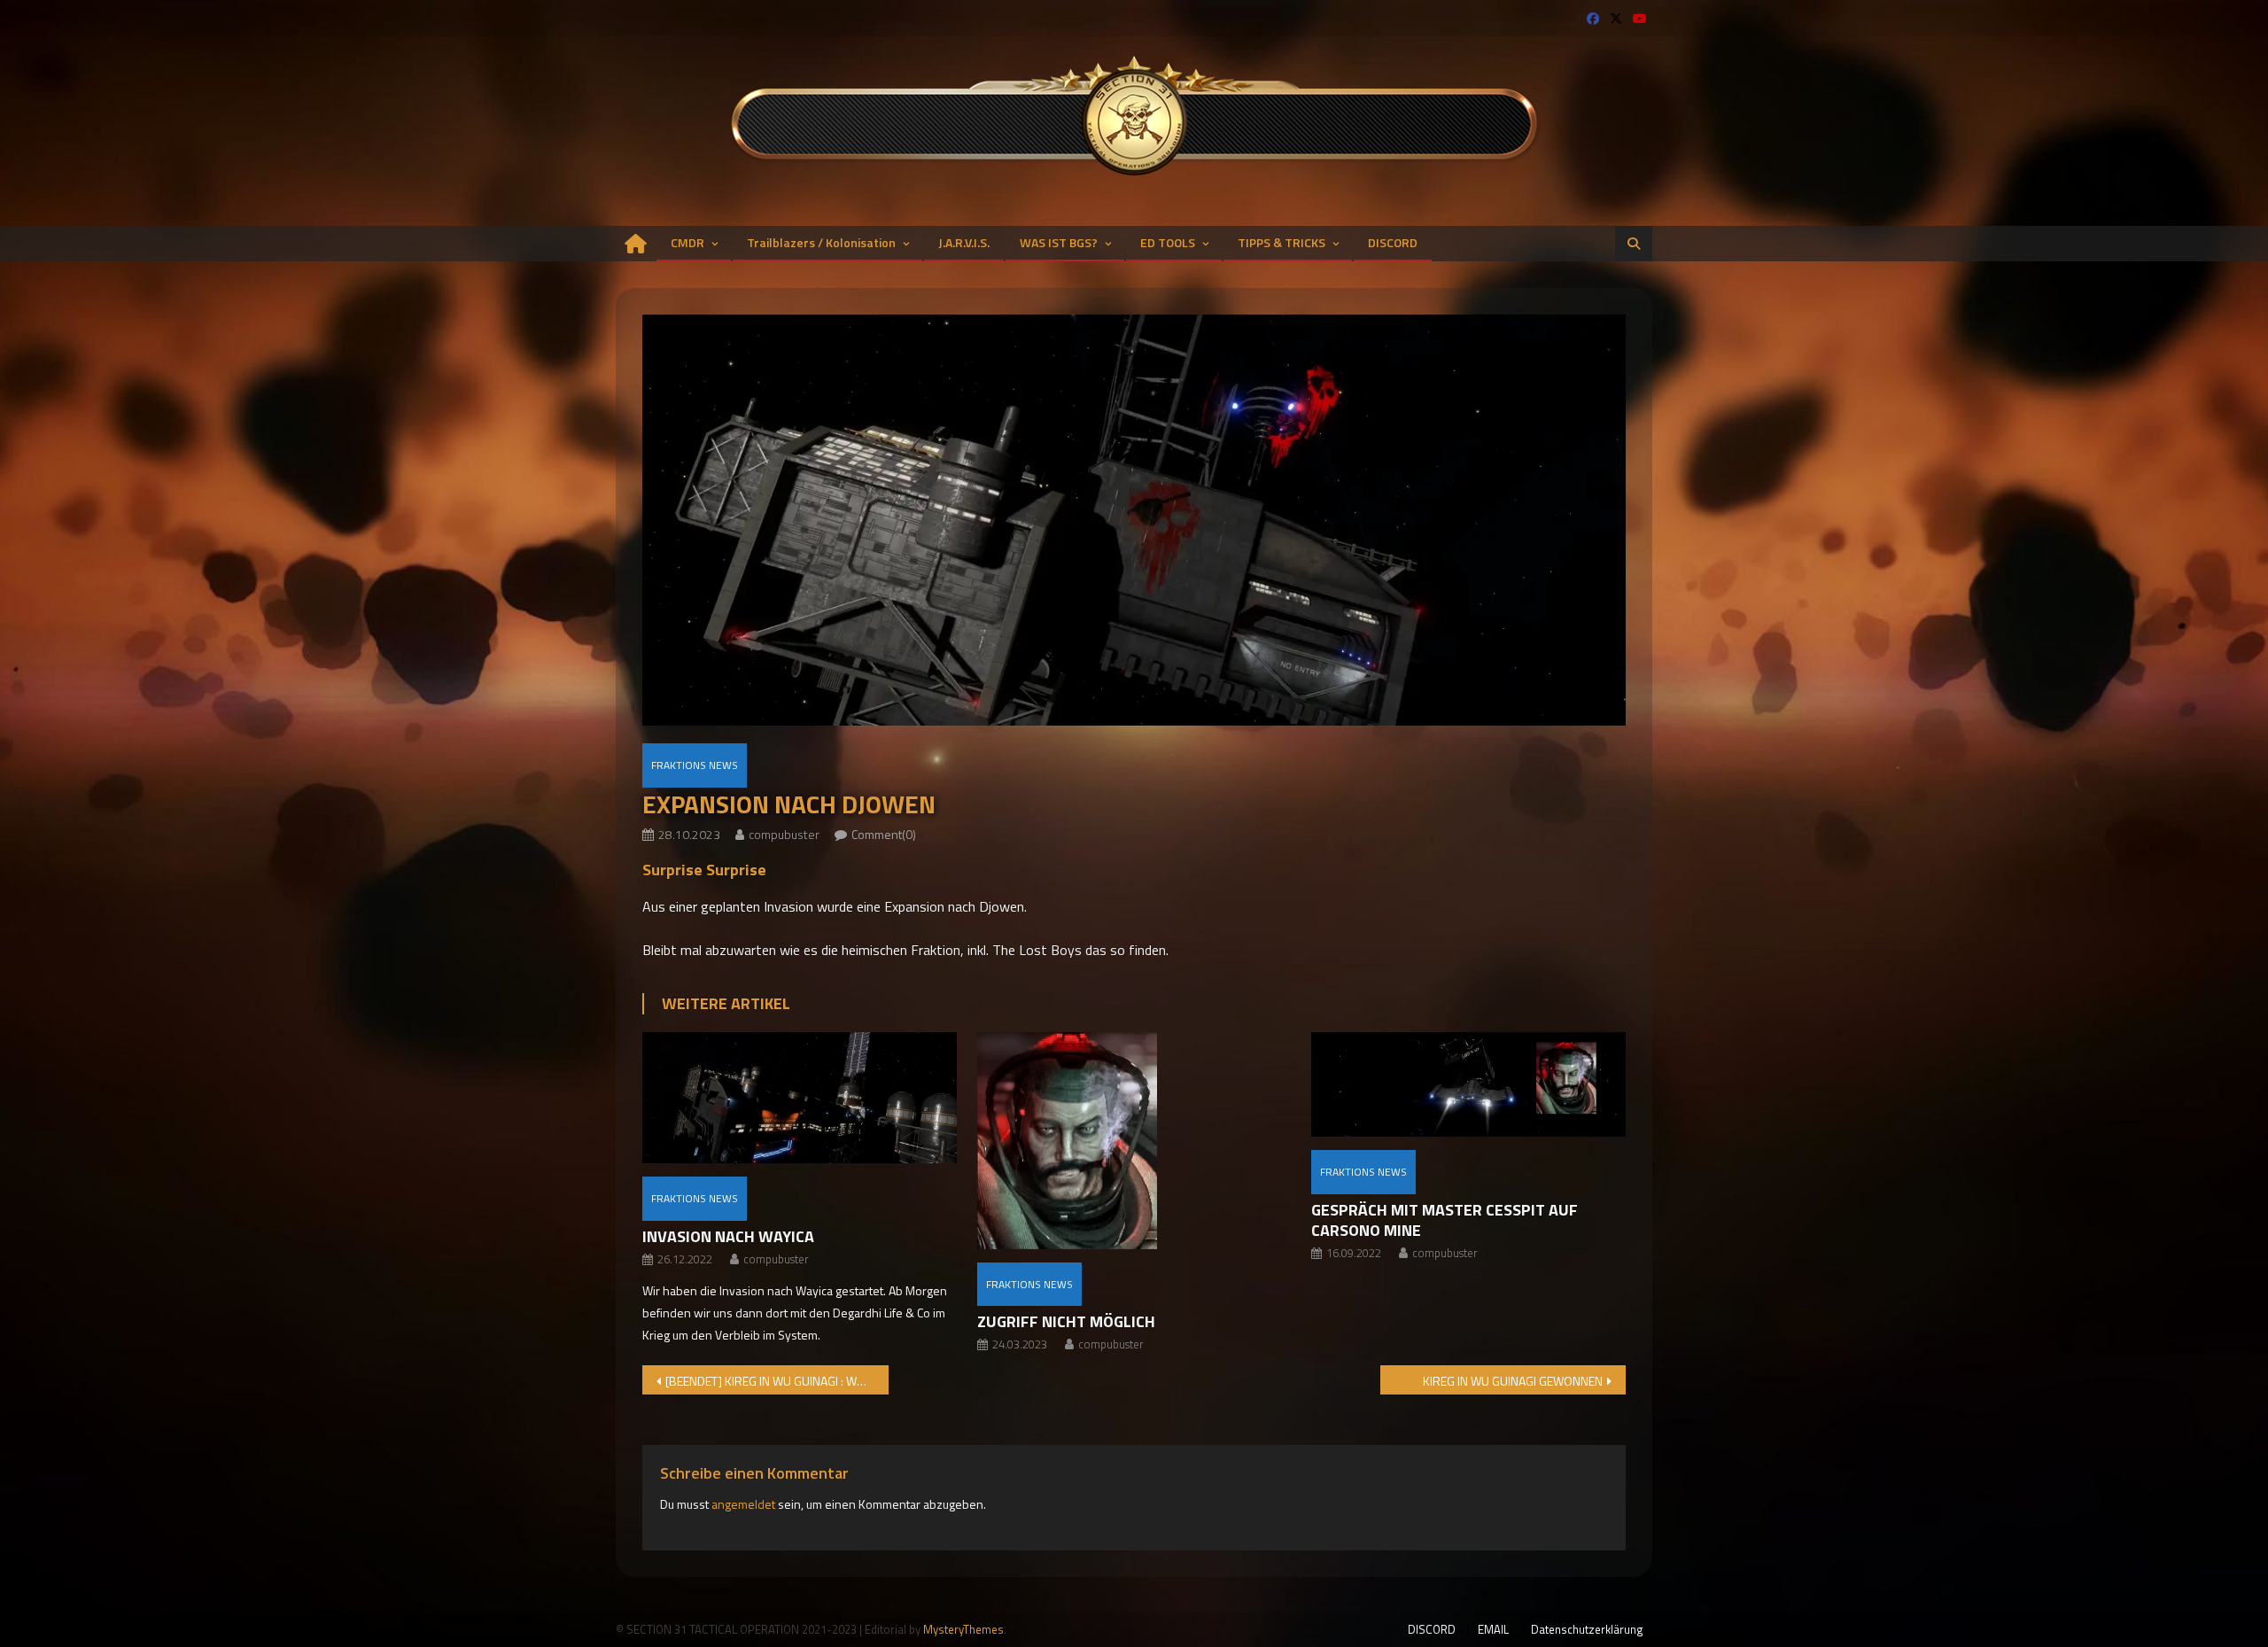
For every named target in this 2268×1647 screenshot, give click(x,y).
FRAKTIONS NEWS (695, 765)
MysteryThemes (963, 1629)
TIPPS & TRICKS (1282, 242)
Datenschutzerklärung (1587, 1629)
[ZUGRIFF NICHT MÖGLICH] (1134, 1141)
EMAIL (1493, 1629)
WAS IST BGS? (1059, 242)
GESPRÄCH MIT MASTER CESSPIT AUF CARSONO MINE (1445, 1220)
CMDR (687, 242)
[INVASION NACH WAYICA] (800, 1098)
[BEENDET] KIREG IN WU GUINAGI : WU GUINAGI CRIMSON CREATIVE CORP (777, 1381)
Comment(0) (884, 834)
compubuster (784, 834)
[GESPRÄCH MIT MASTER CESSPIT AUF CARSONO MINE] (1468, 1084)
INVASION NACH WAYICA (728, 1236)
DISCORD (1393, 242)
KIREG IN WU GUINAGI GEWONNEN (1513, 1381)
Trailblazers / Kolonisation (821, 242)
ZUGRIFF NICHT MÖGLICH (1066, 1321)
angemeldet (743, 1504)
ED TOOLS (1168, 242)
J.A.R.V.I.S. (964, 242)
